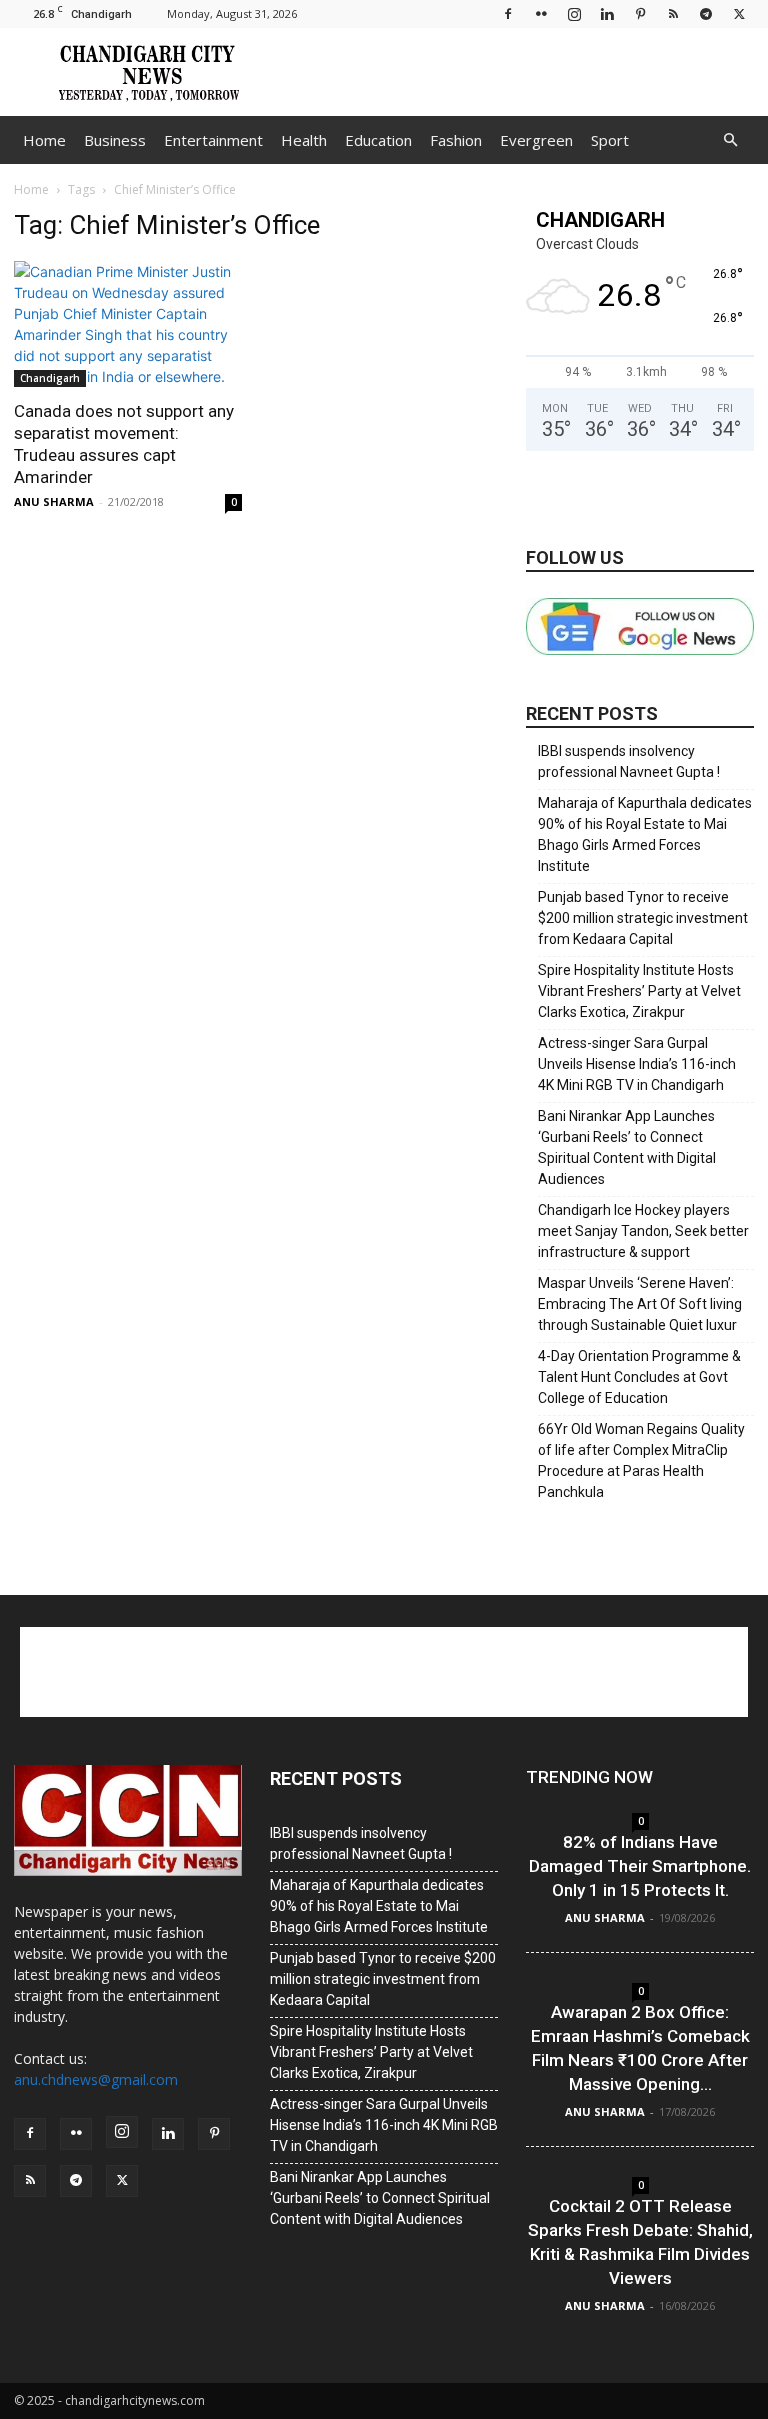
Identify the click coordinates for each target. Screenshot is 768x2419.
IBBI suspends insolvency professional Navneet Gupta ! (629, 761)
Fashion (456, 140)
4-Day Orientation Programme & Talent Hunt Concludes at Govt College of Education (639, 1377)
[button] (730, 140)
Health (304, 140)
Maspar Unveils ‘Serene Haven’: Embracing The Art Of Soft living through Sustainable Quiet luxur (640, 1304)
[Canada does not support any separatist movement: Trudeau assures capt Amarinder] (128, 324)
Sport (610, 140)
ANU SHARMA (54, 501)
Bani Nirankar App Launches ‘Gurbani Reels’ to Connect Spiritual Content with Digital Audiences (627, 1147)
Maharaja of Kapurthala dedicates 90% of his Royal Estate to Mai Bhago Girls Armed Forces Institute (645, 834)
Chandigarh (50, 378)
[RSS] (673, 13)
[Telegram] (706, 13)
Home (44, 140)
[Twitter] (739, 13)
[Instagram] (574, 13)
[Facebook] (508, 13)
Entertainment (213, 140)
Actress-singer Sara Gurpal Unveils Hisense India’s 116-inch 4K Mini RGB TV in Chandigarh (637, 1064)
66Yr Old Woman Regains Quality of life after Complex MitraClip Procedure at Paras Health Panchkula (641, 1460)
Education (378, 140)
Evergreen (536, 140)
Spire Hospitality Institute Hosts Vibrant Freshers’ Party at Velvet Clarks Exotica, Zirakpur (639, 991)
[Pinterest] (640, 13)
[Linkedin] (607, 13)
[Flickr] (541, 13)
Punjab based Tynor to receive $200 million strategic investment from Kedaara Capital (643, 918)
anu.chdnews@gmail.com (96, 2079)
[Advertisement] (519, 72)
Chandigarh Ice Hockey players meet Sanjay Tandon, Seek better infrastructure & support (643, 1231)
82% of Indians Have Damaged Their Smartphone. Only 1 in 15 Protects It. (640, 1866)
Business (115, 140)
